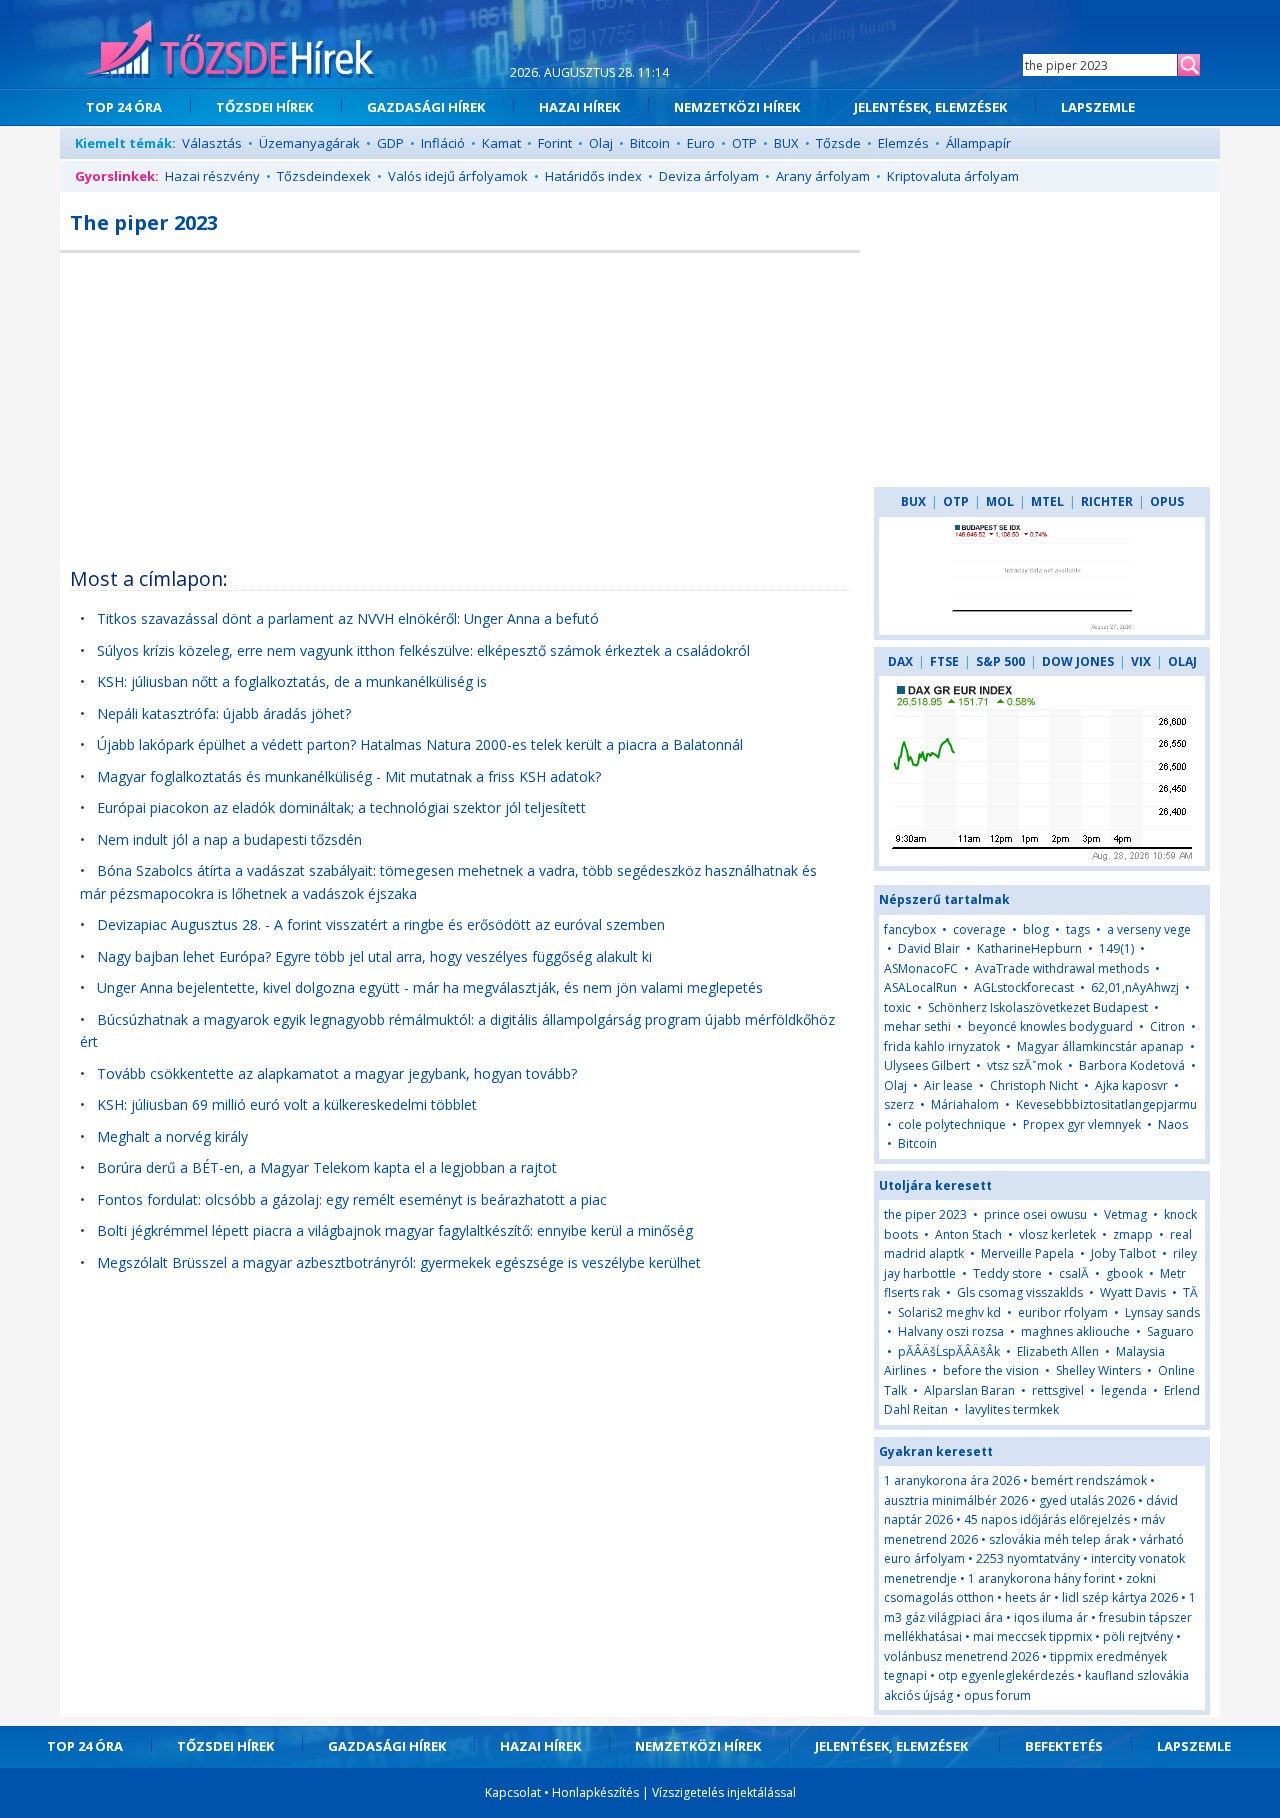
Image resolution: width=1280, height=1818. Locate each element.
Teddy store (1007, 1273)
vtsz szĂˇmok (1026, 1065)
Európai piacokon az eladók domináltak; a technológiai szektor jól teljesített (341, 807)
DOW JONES (1078, 661)
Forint (555, 143)
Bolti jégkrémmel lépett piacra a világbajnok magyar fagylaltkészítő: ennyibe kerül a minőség (395, 1230)
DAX (900, 661)
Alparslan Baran (969, 1390)
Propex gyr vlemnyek (1082, 1124)
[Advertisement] (460, 403)
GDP (390, 143)
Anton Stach (968, 1234)
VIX (1141, 661)
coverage (979, 929)
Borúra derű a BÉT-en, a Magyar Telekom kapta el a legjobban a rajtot (327, 1167)
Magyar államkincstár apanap (1100, 1046)
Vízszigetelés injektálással (724, 1792)
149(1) (1116, 948)
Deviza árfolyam (709, 176)
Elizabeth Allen (1058, 1351)
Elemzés (903, 143)
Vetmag (1125, 1214)
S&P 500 (1000, 661)
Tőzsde (838, 143)
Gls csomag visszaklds (1020, 1292)
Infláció (443, 143)
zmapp (1133, 1234)
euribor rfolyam (1063, 1312)
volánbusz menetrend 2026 (961, 1656)
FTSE (944, 661)
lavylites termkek (1012, 1409)
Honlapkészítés (595, 1792)
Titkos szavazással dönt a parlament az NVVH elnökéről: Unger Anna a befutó (348, 618)
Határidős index (593, 176)
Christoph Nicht (1034, 1085)
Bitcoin (650, 143)
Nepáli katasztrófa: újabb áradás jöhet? (224, 713)
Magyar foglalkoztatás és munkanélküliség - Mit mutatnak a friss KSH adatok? (349, 776)
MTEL (1047, 501)
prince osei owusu (1035, 1214)
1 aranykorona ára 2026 (952, 1480)
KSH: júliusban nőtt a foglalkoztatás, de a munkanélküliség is (292, 681)
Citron (1167, 1026)
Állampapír (978, 143)
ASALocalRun (920, 987)
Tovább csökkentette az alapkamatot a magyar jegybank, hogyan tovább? (337, 1073)
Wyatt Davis (1133, 1292)
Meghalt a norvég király (172, 1136)
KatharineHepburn (1029, 948)
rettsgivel (1058, 1390)
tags (1078, 929)
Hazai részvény (212, 176)
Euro (701, 143)
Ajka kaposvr (1131, 1085)
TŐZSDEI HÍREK (264, 107)
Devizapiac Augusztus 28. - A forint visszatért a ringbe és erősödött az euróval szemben (381, 924)
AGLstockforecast (1024, 987)
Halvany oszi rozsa (951, 1331)
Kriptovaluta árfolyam (953, 176)
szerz (899, 1104)
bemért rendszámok (1089, 1480)
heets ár (1028, 1597)
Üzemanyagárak (309, 143)
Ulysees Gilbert (927, 1065)
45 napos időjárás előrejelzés (1047, 1519)
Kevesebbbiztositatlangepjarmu (1106, 1104)
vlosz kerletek (1057, 1234)
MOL (1000, 501)
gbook (1124, 1273)
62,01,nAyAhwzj (1135, 987)
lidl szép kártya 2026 (1120, 1597)
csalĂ (1075, 1273)
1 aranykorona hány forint (1041, 1578)
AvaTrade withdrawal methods (1062, 968)
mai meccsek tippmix (1032, 1636)
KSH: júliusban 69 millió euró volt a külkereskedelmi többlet (287, 1104)
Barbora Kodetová (1132, 1065)
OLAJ (1182, 661)
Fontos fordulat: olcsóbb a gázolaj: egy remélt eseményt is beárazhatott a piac (352, 1199)
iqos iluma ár (1051, 1617)
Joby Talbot (1123, 1253)
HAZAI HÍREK (579, 107)
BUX (786, 143)
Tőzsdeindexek (324, 176)
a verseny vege (1149, 929)
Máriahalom (965, 1104)
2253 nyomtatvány (1028, 1558)
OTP (744, 143)
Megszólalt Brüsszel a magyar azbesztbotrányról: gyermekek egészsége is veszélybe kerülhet (399, 1262)
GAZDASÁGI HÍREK (426, 107)
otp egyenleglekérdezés (1006, 1675)
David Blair (929, 948)
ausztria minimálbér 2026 (956, 1500)
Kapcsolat (513, 1792)
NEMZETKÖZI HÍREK (737, 107)
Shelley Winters (1098, 1370)
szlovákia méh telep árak (1059, 1539)
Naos (1173, 1124)
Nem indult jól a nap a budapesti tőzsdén (229, 839)
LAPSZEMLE (1098, 107)
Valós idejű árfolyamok (458, 176)
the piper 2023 (925, 1214)
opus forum (997, 1695)
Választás (212, 143)
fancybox (910, 929)
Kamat (501, 143)
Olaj (601, 143)
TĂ (1190, 1292)
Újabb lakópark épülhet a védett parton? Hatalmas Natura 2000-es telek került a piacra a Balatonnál (420, 744)
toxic (897, 1007)
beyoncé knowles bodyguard (1050, 1026)
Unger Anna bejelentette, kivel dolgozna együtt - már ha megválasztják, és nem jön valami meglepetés (430, 987)
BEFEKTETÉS (1064, 1746)
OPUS (1167, 501)
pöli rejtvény (1138, 1636)
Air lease (948, 1085)
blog (1036, 929)
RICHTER (1107, 501)
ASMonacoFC (921, 968)
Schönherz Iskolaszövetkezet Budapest (1038, 1007)
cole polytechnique (952, 1124)
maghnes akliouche (1075, 1331)
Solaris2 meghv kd (949, 1312)
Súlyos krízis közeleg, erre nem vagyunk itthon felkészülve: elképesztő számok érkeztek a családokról (423, 650)
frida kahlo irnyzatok (942, 1046)
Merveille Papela (1027, 1253)
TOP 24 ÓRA (124, 107)
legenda (1124, 1390)
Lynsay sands (1162, 1312)
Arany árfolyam (823, 176)
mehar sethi (917, 1026)
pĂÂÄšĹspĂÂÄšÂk (949, 1351)
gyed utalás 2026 (1087, 1500)
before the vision (991, 1370)
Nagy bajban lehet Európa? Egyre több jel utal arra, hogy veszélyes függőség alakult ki (374, 956)
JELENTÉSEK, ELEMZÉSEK (930, 107)
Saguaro (1170, 1331)
